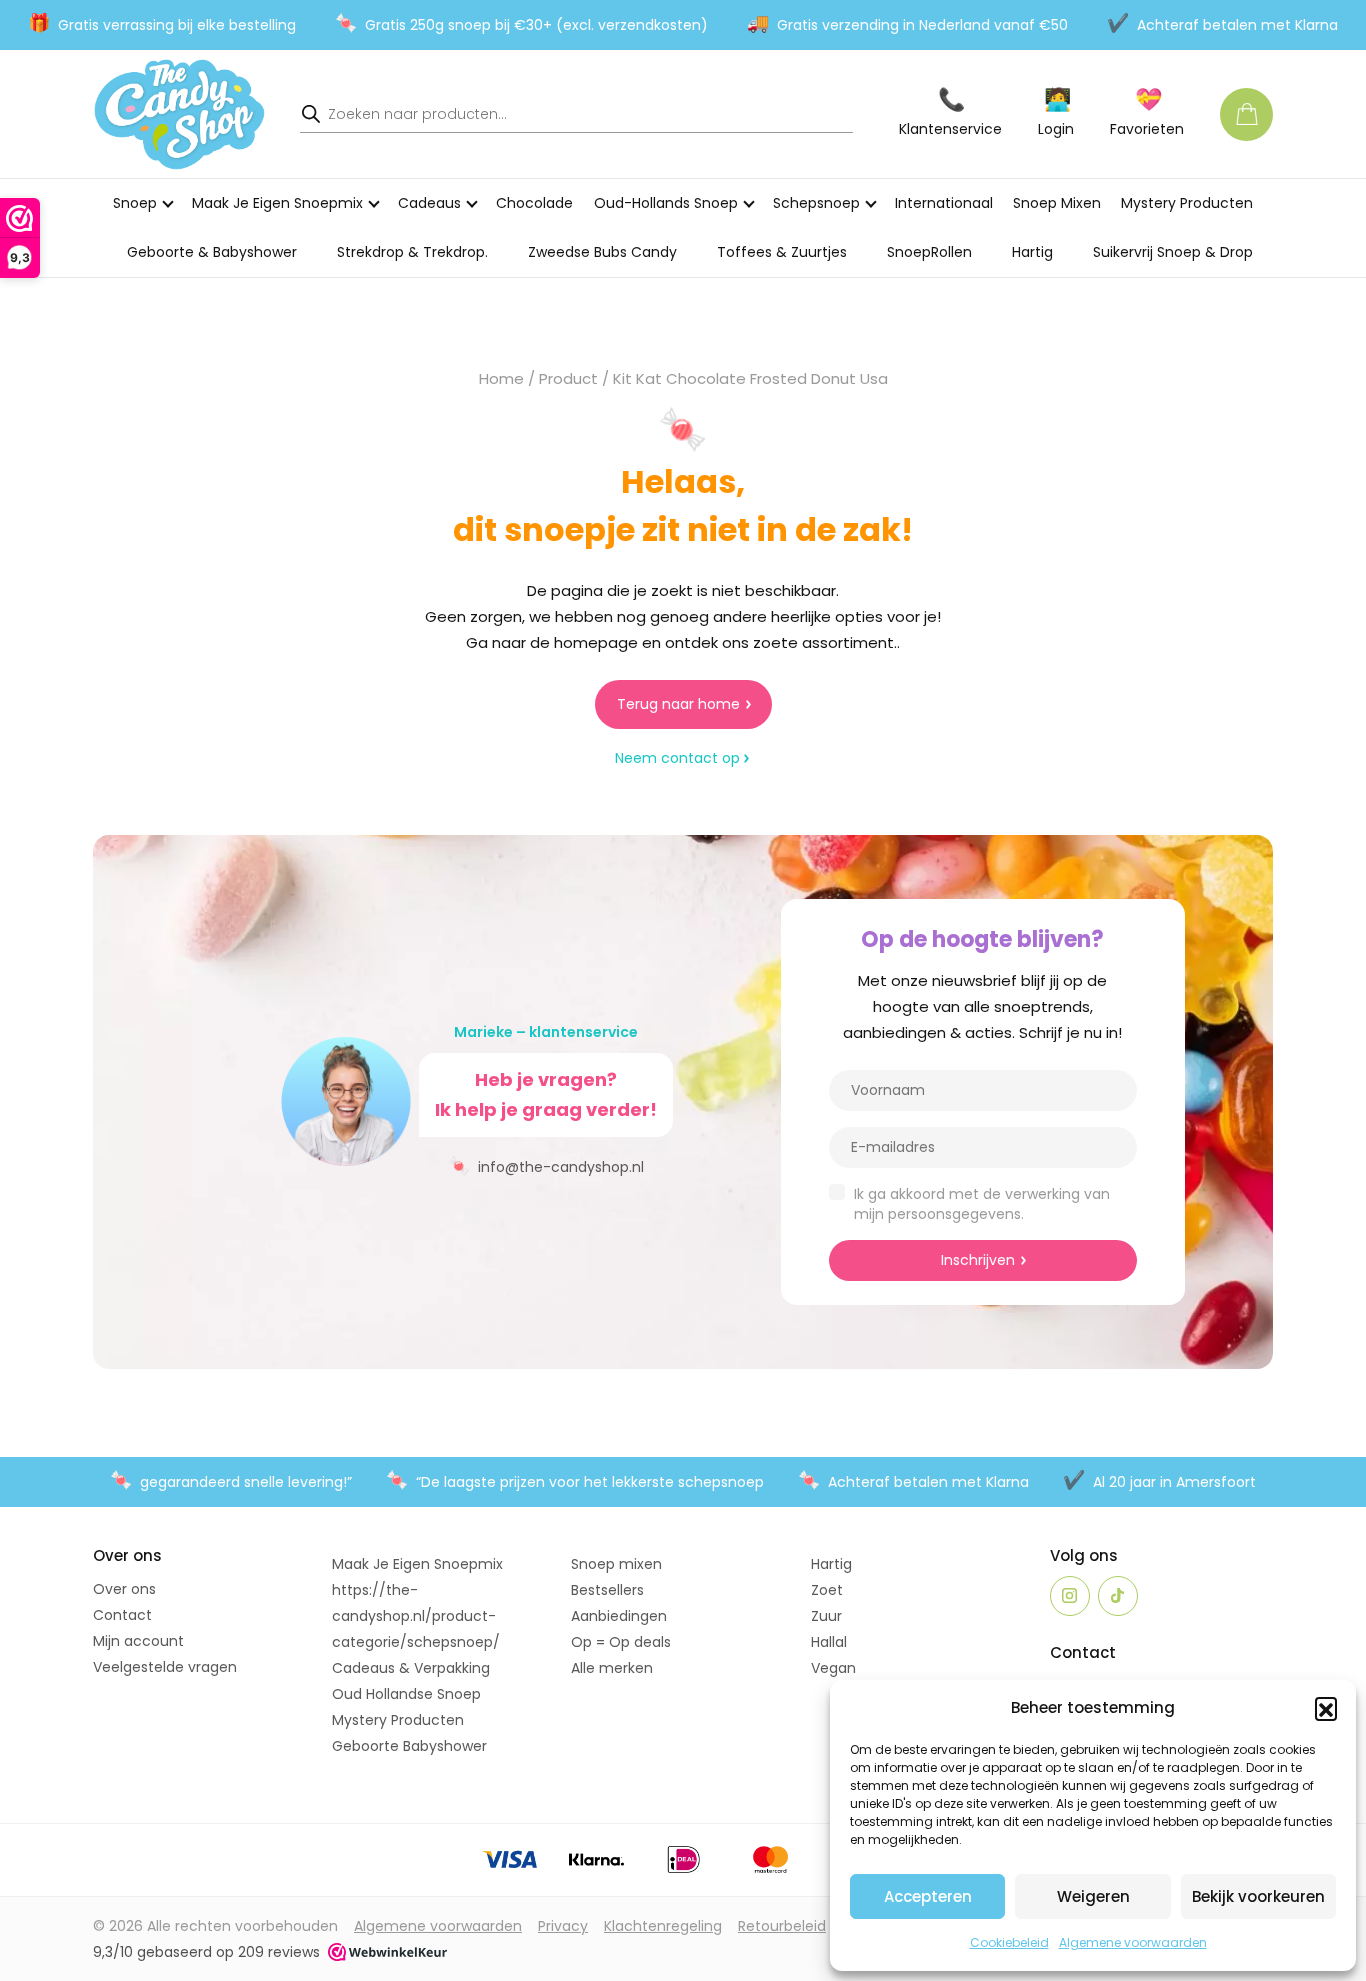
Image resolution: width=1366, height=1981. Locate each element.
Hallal (829, 1642)
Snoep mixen (616, 1564)
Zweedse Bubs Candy (602, 252)
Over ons (124, 1589)
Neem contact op (677, 758)
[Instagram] (1070, 1596)
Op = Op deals (621, 1642)
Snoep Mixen (1057, 203)
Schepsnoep (816, 203)
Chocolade (534, 203)
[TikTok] (1118, 1596)
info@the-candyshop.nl (546, 1165)
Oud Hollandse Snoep (406, 1694)
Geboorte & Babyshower (212, 252)
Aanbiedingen (619, 1616)
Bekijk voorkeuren (1258, 1896)
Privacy (563, 1926)
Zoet (827, 1590)
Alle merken (612, 1668)
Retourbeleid (782, 1926)
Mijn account (138, 1641)
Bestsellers (607, 1590)
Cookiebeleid (1009, 1942)
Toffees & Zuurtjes (782, 252)
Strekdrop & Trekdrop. (412, 252)
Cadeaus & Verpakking (411, 1668)
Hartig (1032, 252)
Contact (122, 1615)
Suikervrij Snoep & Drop (1173, 252)
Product (568, 378)
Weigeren (1093, 1896)
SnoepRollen (929, 252)
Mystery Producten (1187, 203)
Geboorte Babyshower (409, 1746)
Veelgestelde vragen (165, 1667)
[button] (1326, 1708)
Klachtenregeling (663, 1926)
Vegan (833, 1668)
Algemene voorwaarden (1133, 1942)
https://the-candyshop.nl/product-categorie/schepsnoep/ (416, 1616)
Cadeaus (429, 203)
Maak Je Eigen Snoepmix (277, 203)
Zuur (826, 1616)
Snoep (135, 203)
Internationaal (944, 203)
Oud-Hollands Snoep (666, 203)
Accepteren (928, 1896)
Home (501, 378)
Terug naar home (678, 704)
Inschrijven (978, 1260)
